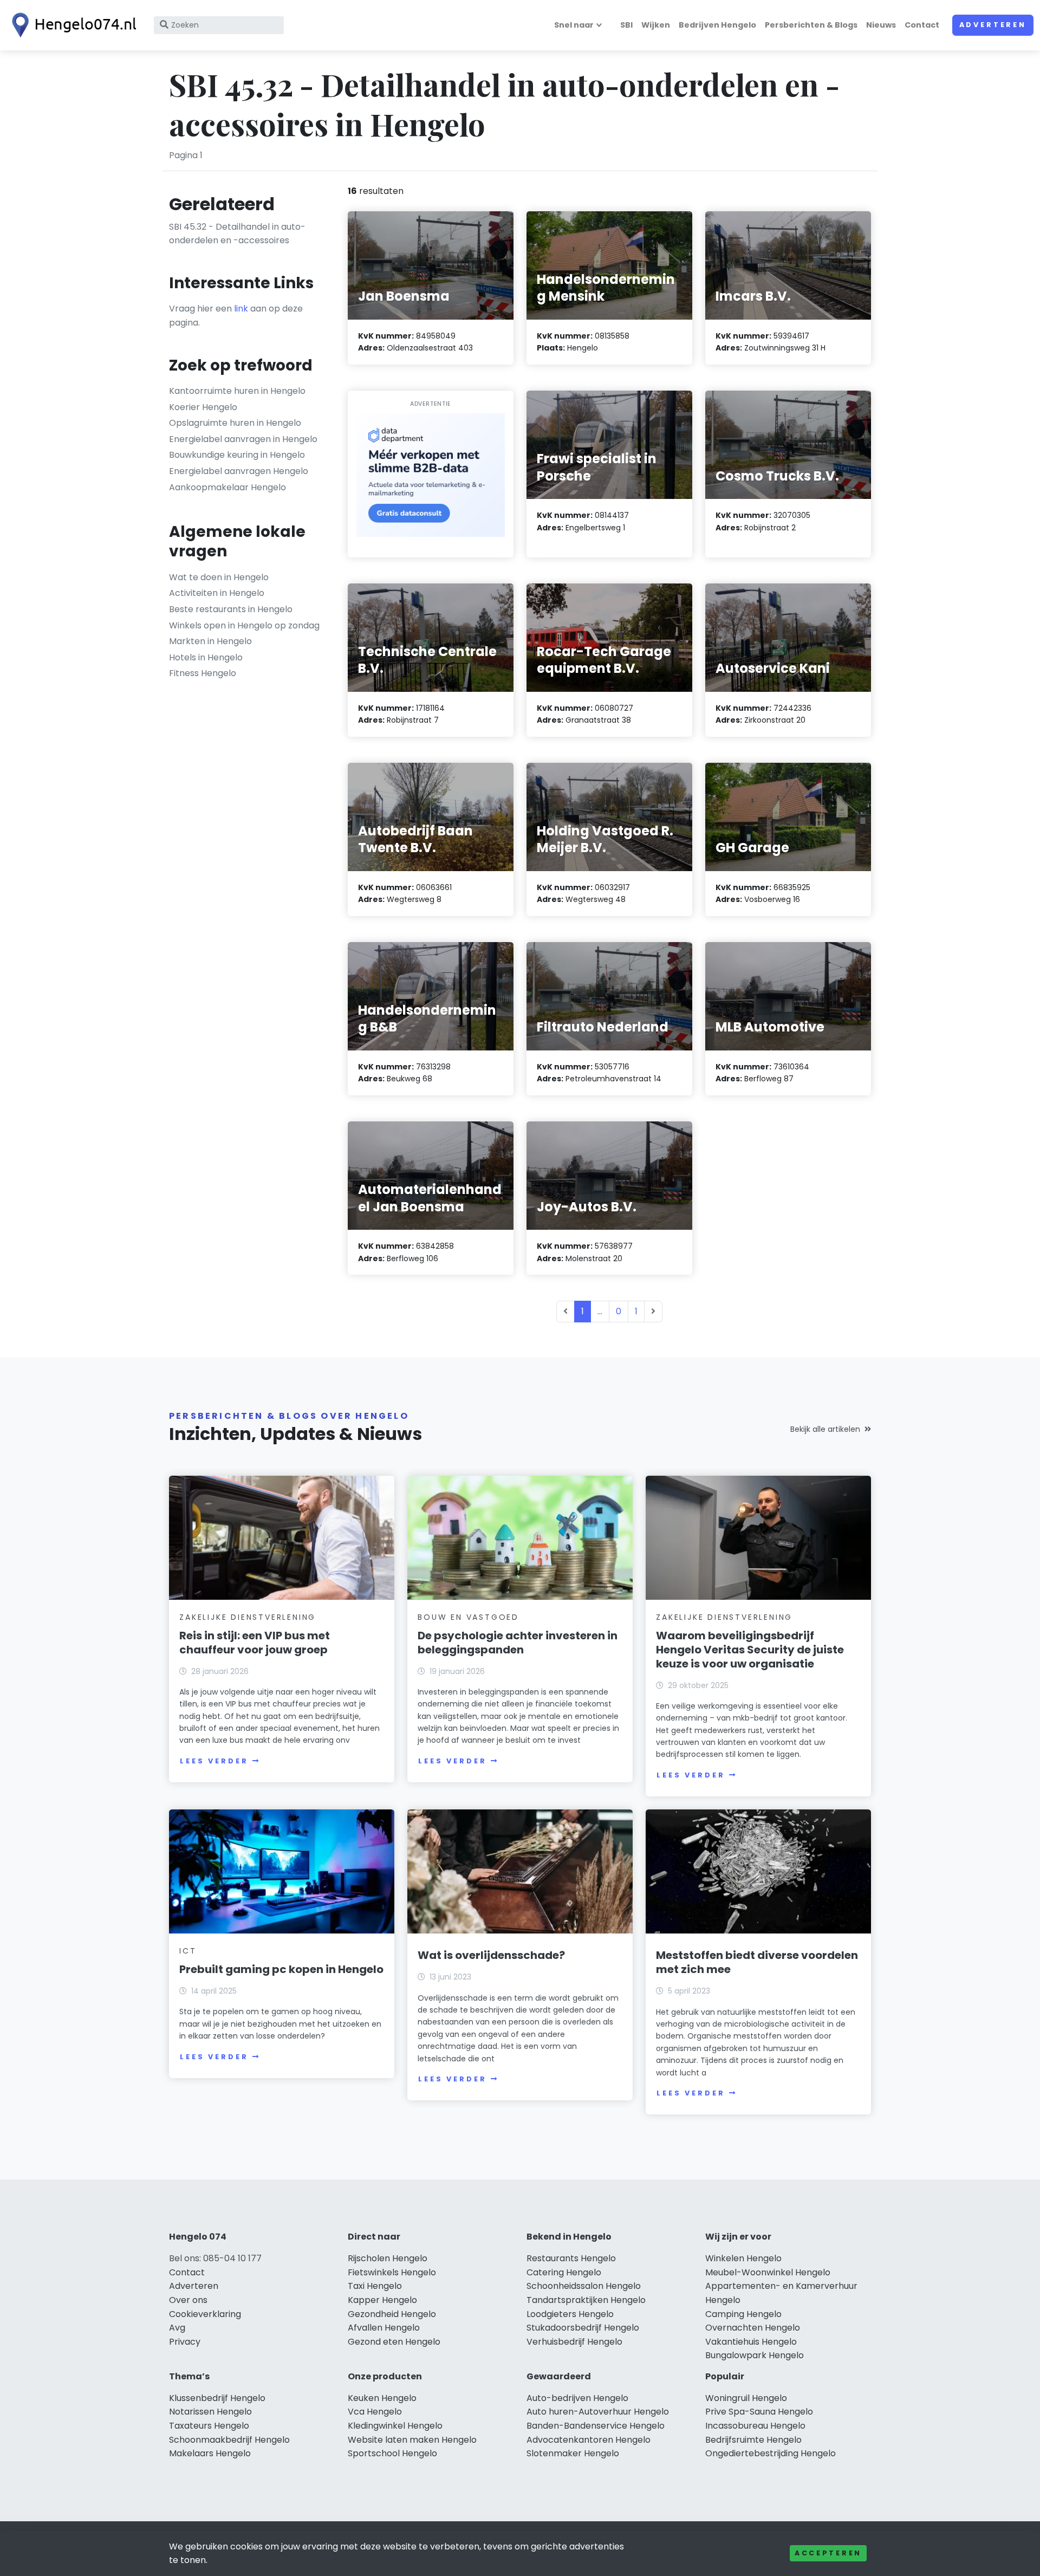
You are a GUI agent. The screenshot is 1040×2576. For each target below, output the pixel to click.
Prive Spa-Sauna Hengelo (759, 2412)
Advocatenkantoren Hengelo (589, 2440)
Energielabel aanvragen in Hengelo (243, 439)
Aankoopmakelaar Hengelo (227, 487)
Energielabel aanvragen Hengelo (239, 471)
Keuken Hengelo (382, 2398)
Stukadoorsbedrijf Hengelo (583, 2328)
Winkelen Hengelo (743, 2258)
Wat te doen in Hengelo (219, 577)
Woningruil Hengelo (746, 2398)
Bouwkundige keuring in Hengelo (237, 455)
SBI (626, 25)
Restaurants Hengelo (571, 2258)
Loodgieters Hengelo (570, 2314)
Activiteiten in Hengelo (217, 593)
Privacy (185, 2342)
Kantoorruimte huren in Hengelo (237, 391)
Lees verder (214, 1761)
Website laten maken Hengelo (412, 2440)
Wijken (656, 25)
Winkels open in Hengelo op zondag (244, 625)
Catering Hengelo (564, 2272)
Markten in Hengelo (210, 641)
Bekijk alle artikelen (825, 1429)
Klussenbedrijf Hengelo (217, 2398)
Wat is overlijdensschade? (491, 1955)
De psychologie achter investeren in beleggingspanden (518, 1643)
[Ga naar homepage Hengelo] (71, 25)
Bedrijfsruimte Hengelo (753, 2440)
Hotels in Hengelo (206, 657)
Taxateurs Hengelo (209, 2426)
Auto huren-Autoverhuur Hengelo (598, 2412)
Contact (922, 25)
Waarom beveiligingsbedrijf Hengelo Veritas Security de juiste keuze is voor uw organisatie (750, 1650)
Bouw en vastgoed (468, 1617)
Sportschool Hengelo (392, 2453)
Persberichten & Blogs (811, 25)
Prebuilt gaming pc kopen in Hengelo (281, 1969)
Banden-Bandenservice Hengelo (596, 2426)
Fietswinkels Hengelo (392, 2272)
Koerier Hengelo (203, 407)
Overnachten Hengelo (753, 2328)
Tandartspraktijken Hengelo (586, 2300)
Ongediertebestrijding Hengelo (771, 2453)
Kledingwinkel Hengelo (395, 2426)
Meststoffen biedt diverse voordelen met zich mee (757, 1962)
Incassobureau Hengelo (755, 2426)
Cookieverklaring (205, 2314)
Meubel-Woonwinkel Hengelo (768, 2272)
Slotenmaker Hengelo (573, 2453)
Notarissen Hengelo (210, 2412)
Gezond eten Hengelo (394, 2342)
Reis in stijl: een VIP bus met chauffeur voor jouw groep (255, 1643)
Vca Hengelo (375, 2412)
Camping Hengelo (743, 2314)
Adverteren (993, 25)
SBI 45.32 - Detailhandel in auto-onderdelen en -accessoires (237, 234)
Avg (177, 2328)
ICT (188, 1951)
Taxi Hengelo (375, 2286)
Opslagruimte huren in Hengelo (235, 423)
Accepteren (828, 2553)
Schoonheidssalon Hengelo (584, 2286)
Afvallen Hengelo (384, 2328)
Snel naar (574, 25)
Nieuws (881, 25)
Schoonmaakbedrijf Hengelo (229, 2440)
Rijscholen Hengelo (388, 2258)
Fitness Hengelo (203, 673)
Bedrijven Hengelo (717, 25)
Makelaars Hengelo (210, 2453)
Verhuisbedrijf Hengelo (574, 2342)
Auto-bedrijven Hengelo (577, 2398)
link (241, 309)
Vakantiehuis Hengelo (751, 2342)
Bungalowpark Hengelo (755, 2355)
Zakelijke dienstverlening (248, 1617)
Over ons (188, 2300)
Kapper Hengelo (382, 2300)
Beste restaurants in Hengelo (231, 609)
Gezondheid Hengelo (392, 2314)
